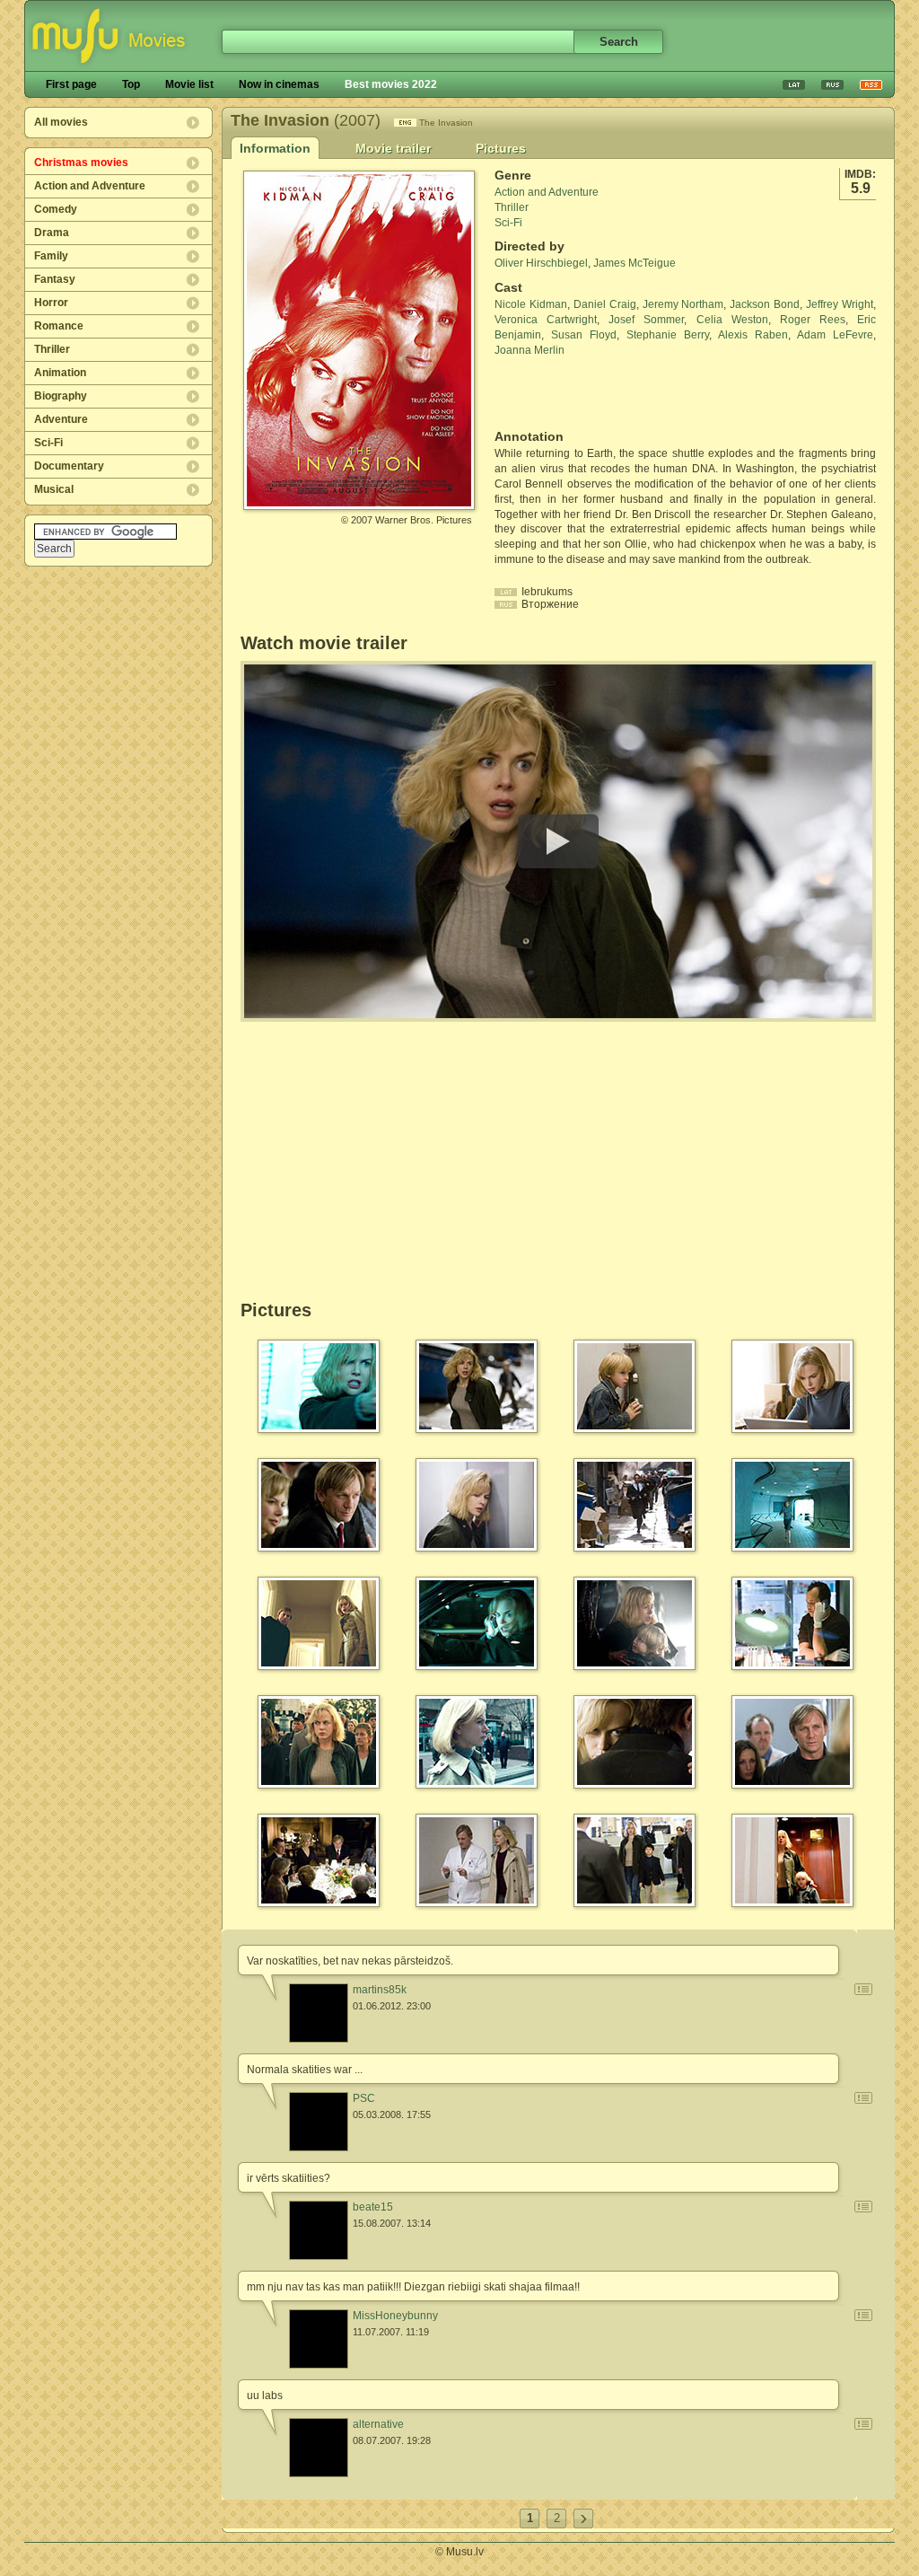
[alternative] (319, 2448)
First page (71, 84)
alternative (378, 2424)
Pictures (501, 148)
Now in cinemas (279, 84)
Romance (59, 326)
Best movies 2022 (391, 84)
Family (51, 256)
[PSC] (319, 2122)
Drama (52, 233)
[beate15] (319, 2230)
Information (275, 148)
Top (131, 84)
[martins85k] (319, 2013)
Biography (61, 396)
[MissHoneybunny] (319, 2339)
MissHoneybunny (395, 2316)
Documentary (69, 466)
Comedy (56, 209)
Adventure (61, 419)
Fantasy (55, 279)
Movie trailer (393, 148)
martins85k (380, 1990)
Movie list (189, 84)
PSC (364, 2098)
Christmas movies (81, 163)
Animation (60, 373)
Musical (54, 489)
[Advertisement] (600, 393)
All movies (61, 122)
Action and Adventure (90, 186)
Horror (51, 303)
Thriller (52, 349)
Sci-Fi (48, 443)
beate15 (373, 2207)
